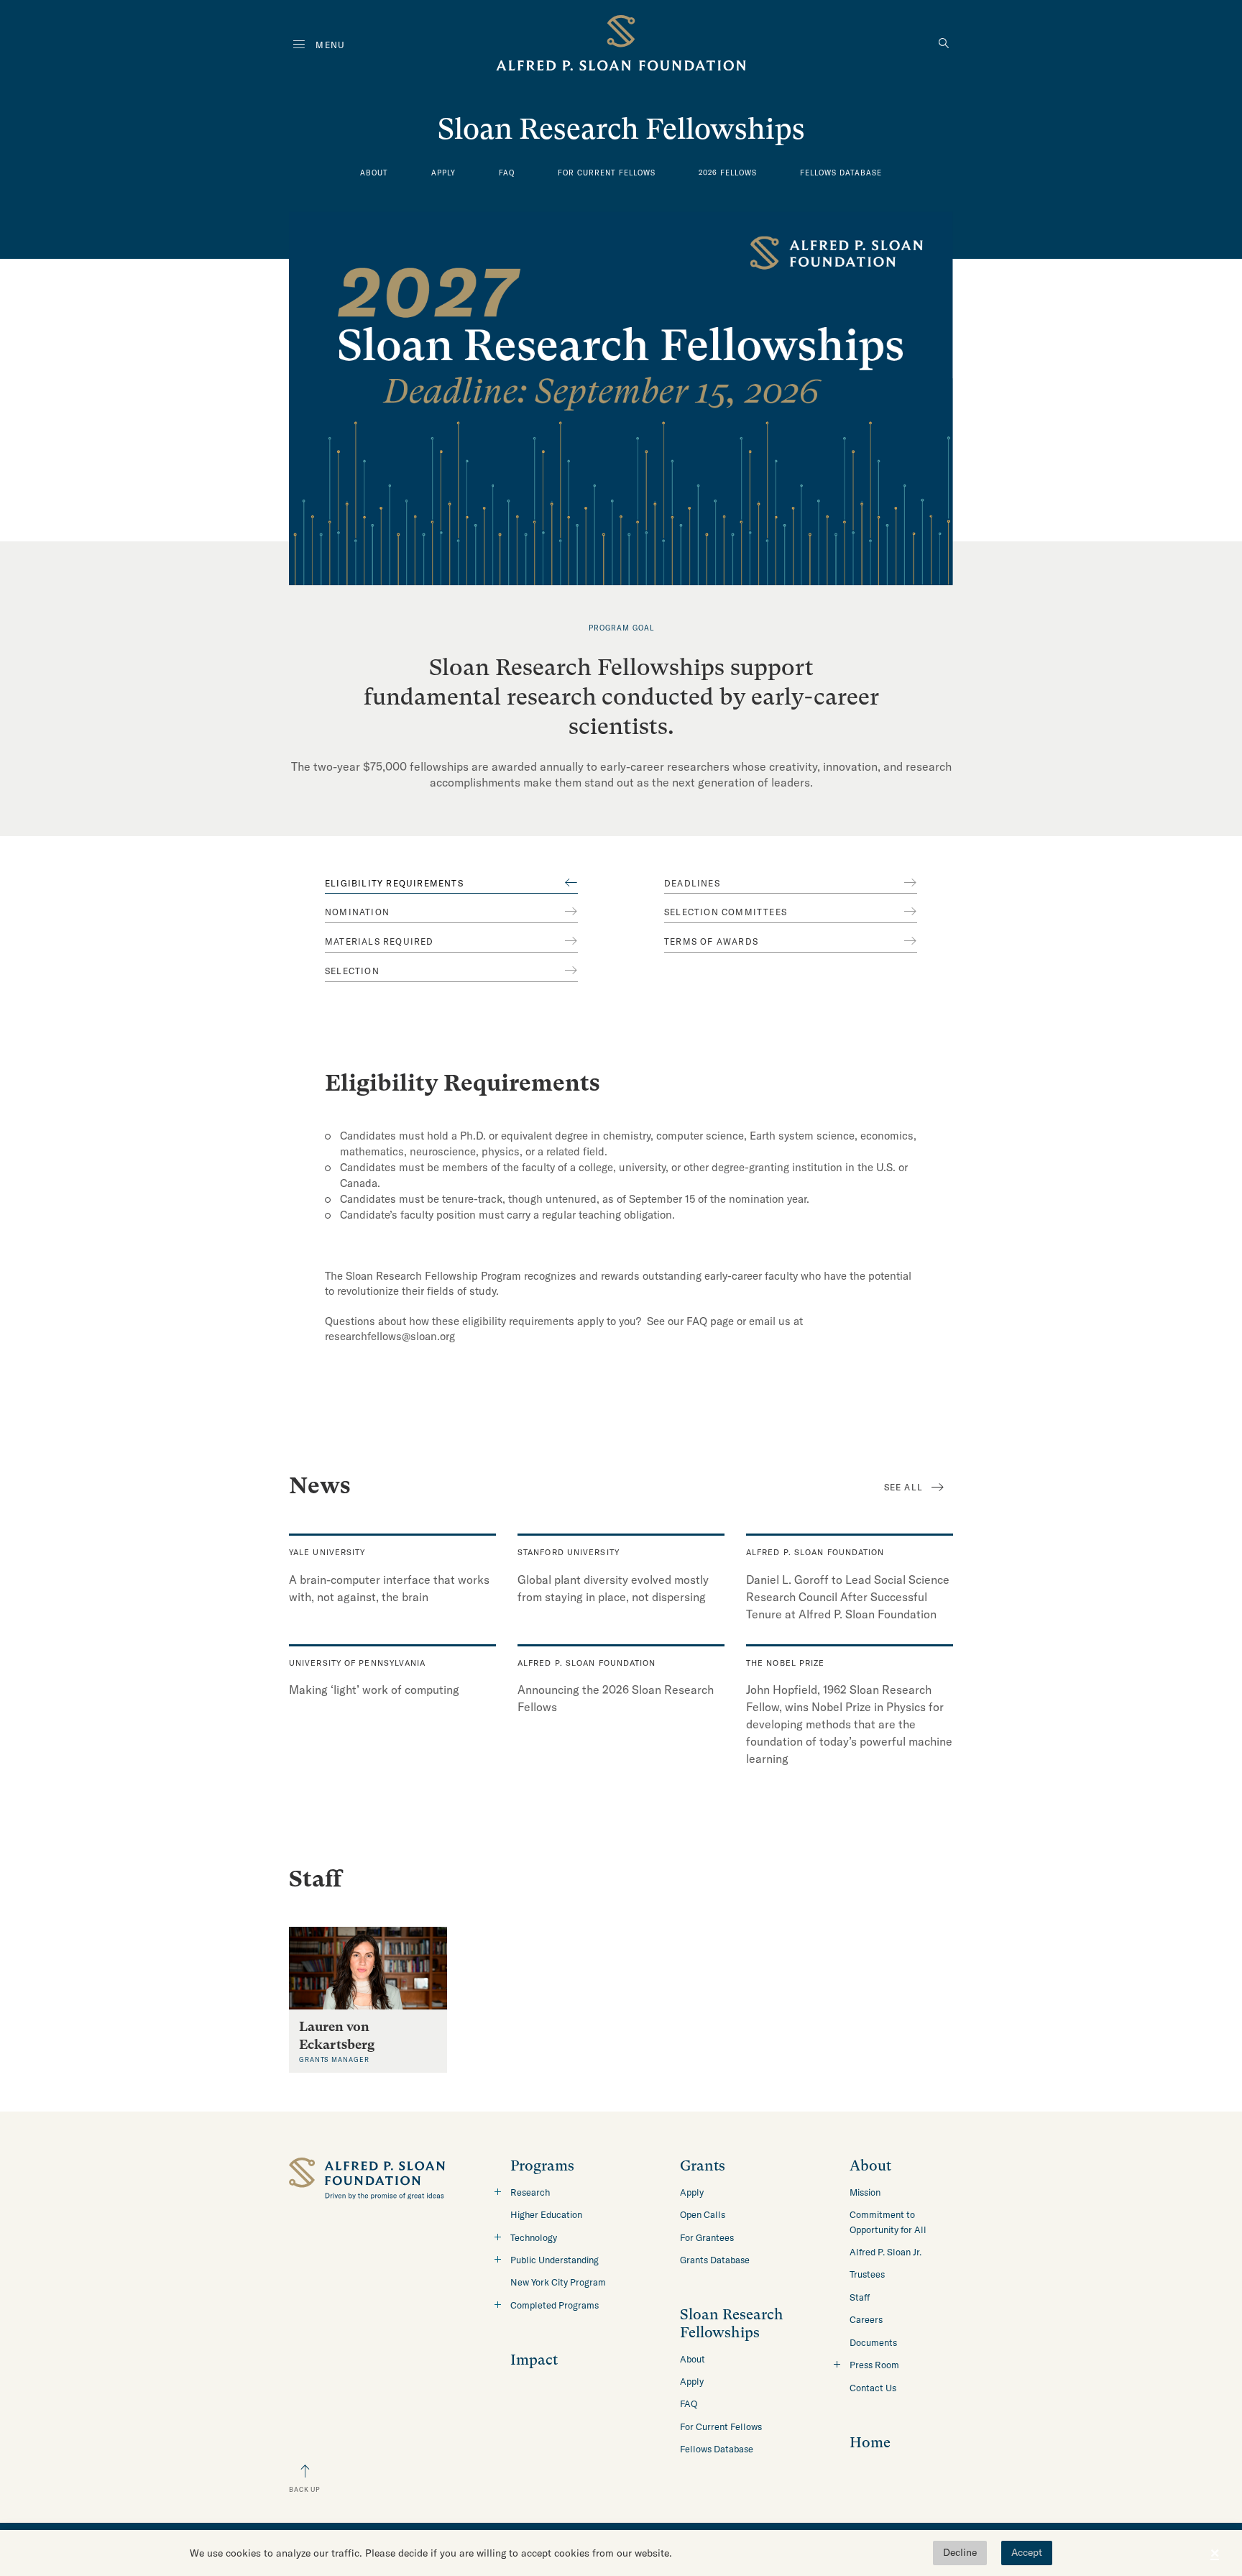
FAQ (507, 173)
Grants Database (715, 2260)
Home (870, 2443)
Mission (865, 2192)
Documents (873, 2342)
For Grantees (707, 2237)
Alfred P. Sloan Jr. (885, 2252)
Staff (860, 2297)
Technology (534, 2237)
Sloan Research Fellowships (732, 2323)
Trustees (867, 2274)
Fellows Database (841, 173)
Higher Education (546, 2214)
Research (530, 2192)
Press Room (874, 2365)
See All (903, 1487)
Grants (703, 2166)
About (374, 173)
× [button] (1215, 2553)
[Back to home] (621, 46)
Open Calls (703, 2214)
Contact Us (873, 2388)
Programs (542, 2166)
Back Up (305, 2489)
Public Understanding (555, 2260)
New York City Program (558, 2282)
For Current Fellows (607, 173)
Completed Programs (555, 2305)
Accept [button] (1027, 2552)
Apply (443, 173)
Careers (866, 2319)
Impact (534, 2360)
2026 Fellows (728, 173)
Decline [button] (960, 2552)
